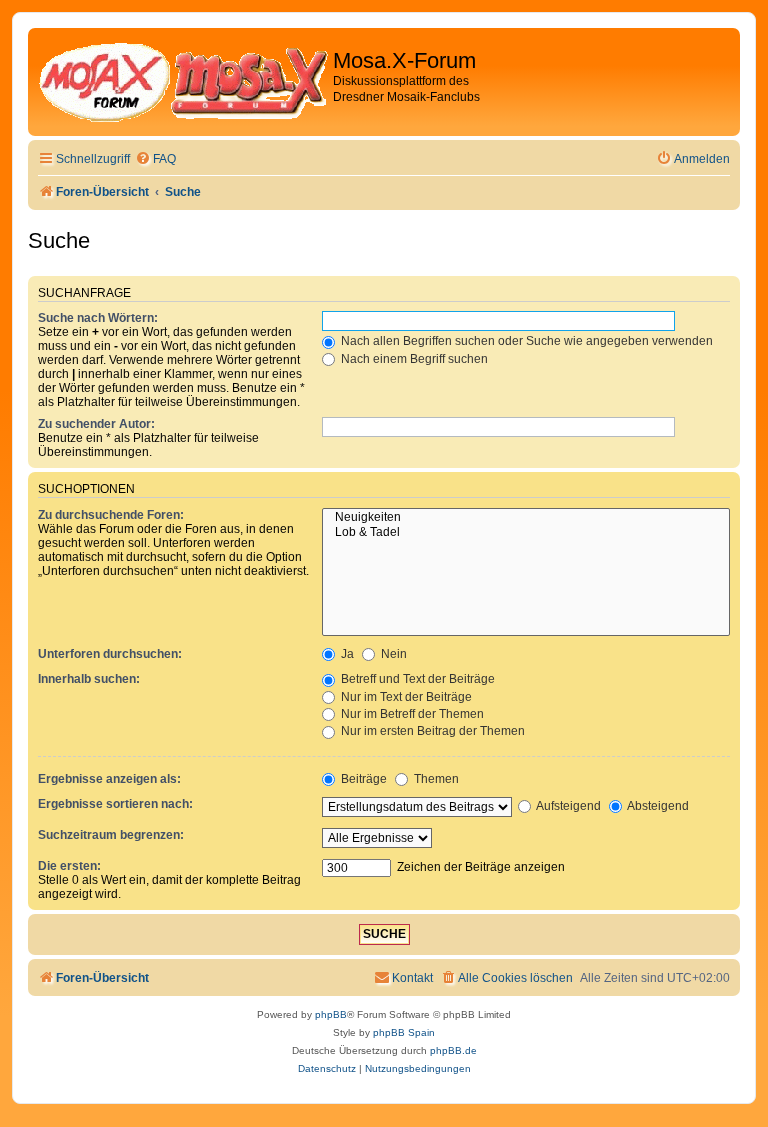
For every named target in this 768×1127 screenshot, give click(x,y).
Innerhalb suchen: (89, 679)
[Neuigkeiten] (526, 518)
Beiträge (362, 779)
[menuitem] (155, 159)
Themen (435, 779)
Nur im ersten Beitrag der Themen (431, 731)
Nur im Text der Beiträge (405, 697)
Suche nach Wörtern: (98, 318)
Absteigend (657, 806)
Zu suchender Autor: (96, 424)
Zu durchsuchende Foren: (111, 515)
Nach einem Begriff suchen (413, 359)
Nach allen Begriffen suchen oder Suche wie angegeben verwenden (525, 341)
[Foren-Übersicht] (183, 82)
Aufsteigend (567, 806)
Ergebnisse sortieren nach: (115, 804)
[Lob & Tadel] (526, 533)
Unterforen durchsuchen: (110, 654)
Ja (346, 654)
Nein (392, 654)
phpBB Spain (404, 1032)
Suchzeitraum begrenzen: (111, 835)
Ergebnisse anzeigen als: (109, 779)
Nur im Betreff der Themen (411, 714)
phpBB (331, 1014)
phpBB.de (453, 1050)
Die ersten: (69, 866)
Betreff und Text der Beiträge (416, 679)
